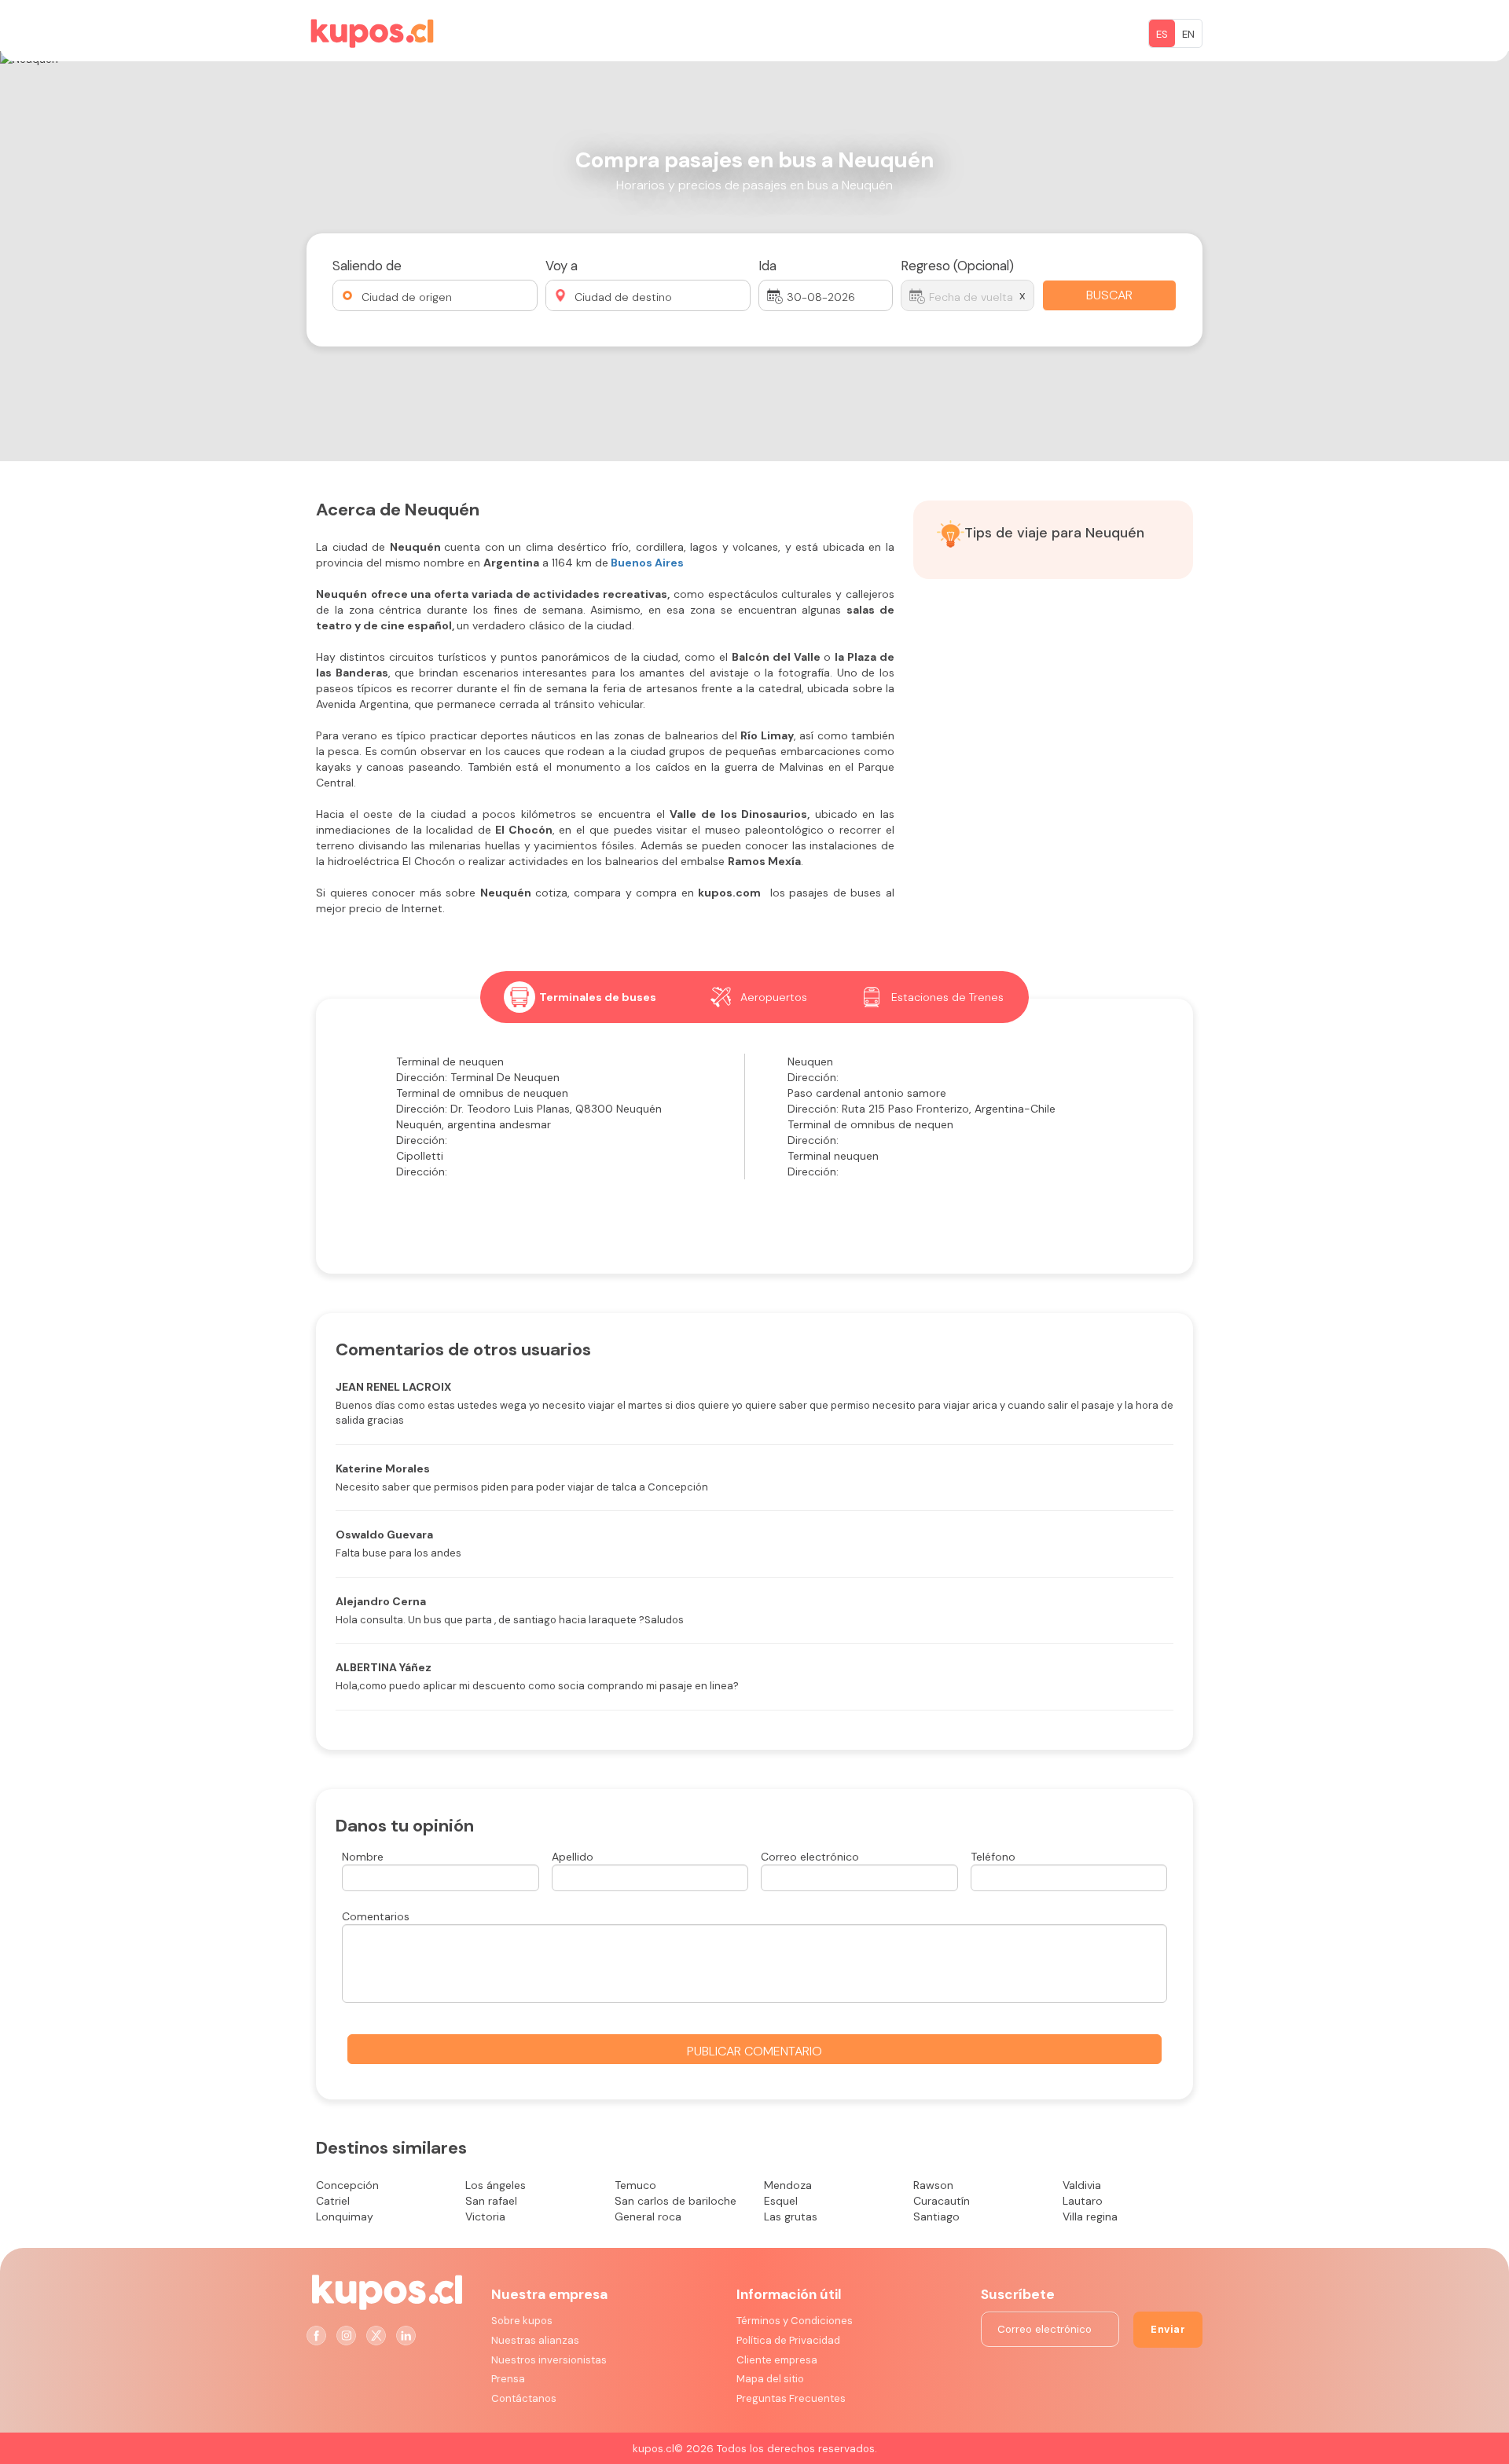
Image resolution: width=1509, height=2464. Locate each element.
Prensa (508, 2379)
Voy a (562, 266)
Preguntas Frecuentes (791, 2398)
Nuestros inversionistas (549, 2360)
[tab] (580, 997)
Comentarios (376, 1916)
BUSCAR (1109, 295)
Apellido (573, 1857)
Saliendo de (367, 266)
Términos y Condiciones (795, 2321)
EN (1188, 34)
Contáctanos (524, 2398)
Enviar (1168, 2329)
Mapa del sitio (770, 2379)
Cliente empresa (777, 2360)
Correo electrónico (810, 1857)
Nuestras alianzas (535, 2340)
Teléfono (993, 1857)
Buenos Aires (647, 563)
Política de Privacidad (788, 2340)
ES (1162, 34)
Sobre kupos (522, 2321)
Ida (767, 266)
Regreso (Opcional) (957, 266)
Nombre (363, 1857)
